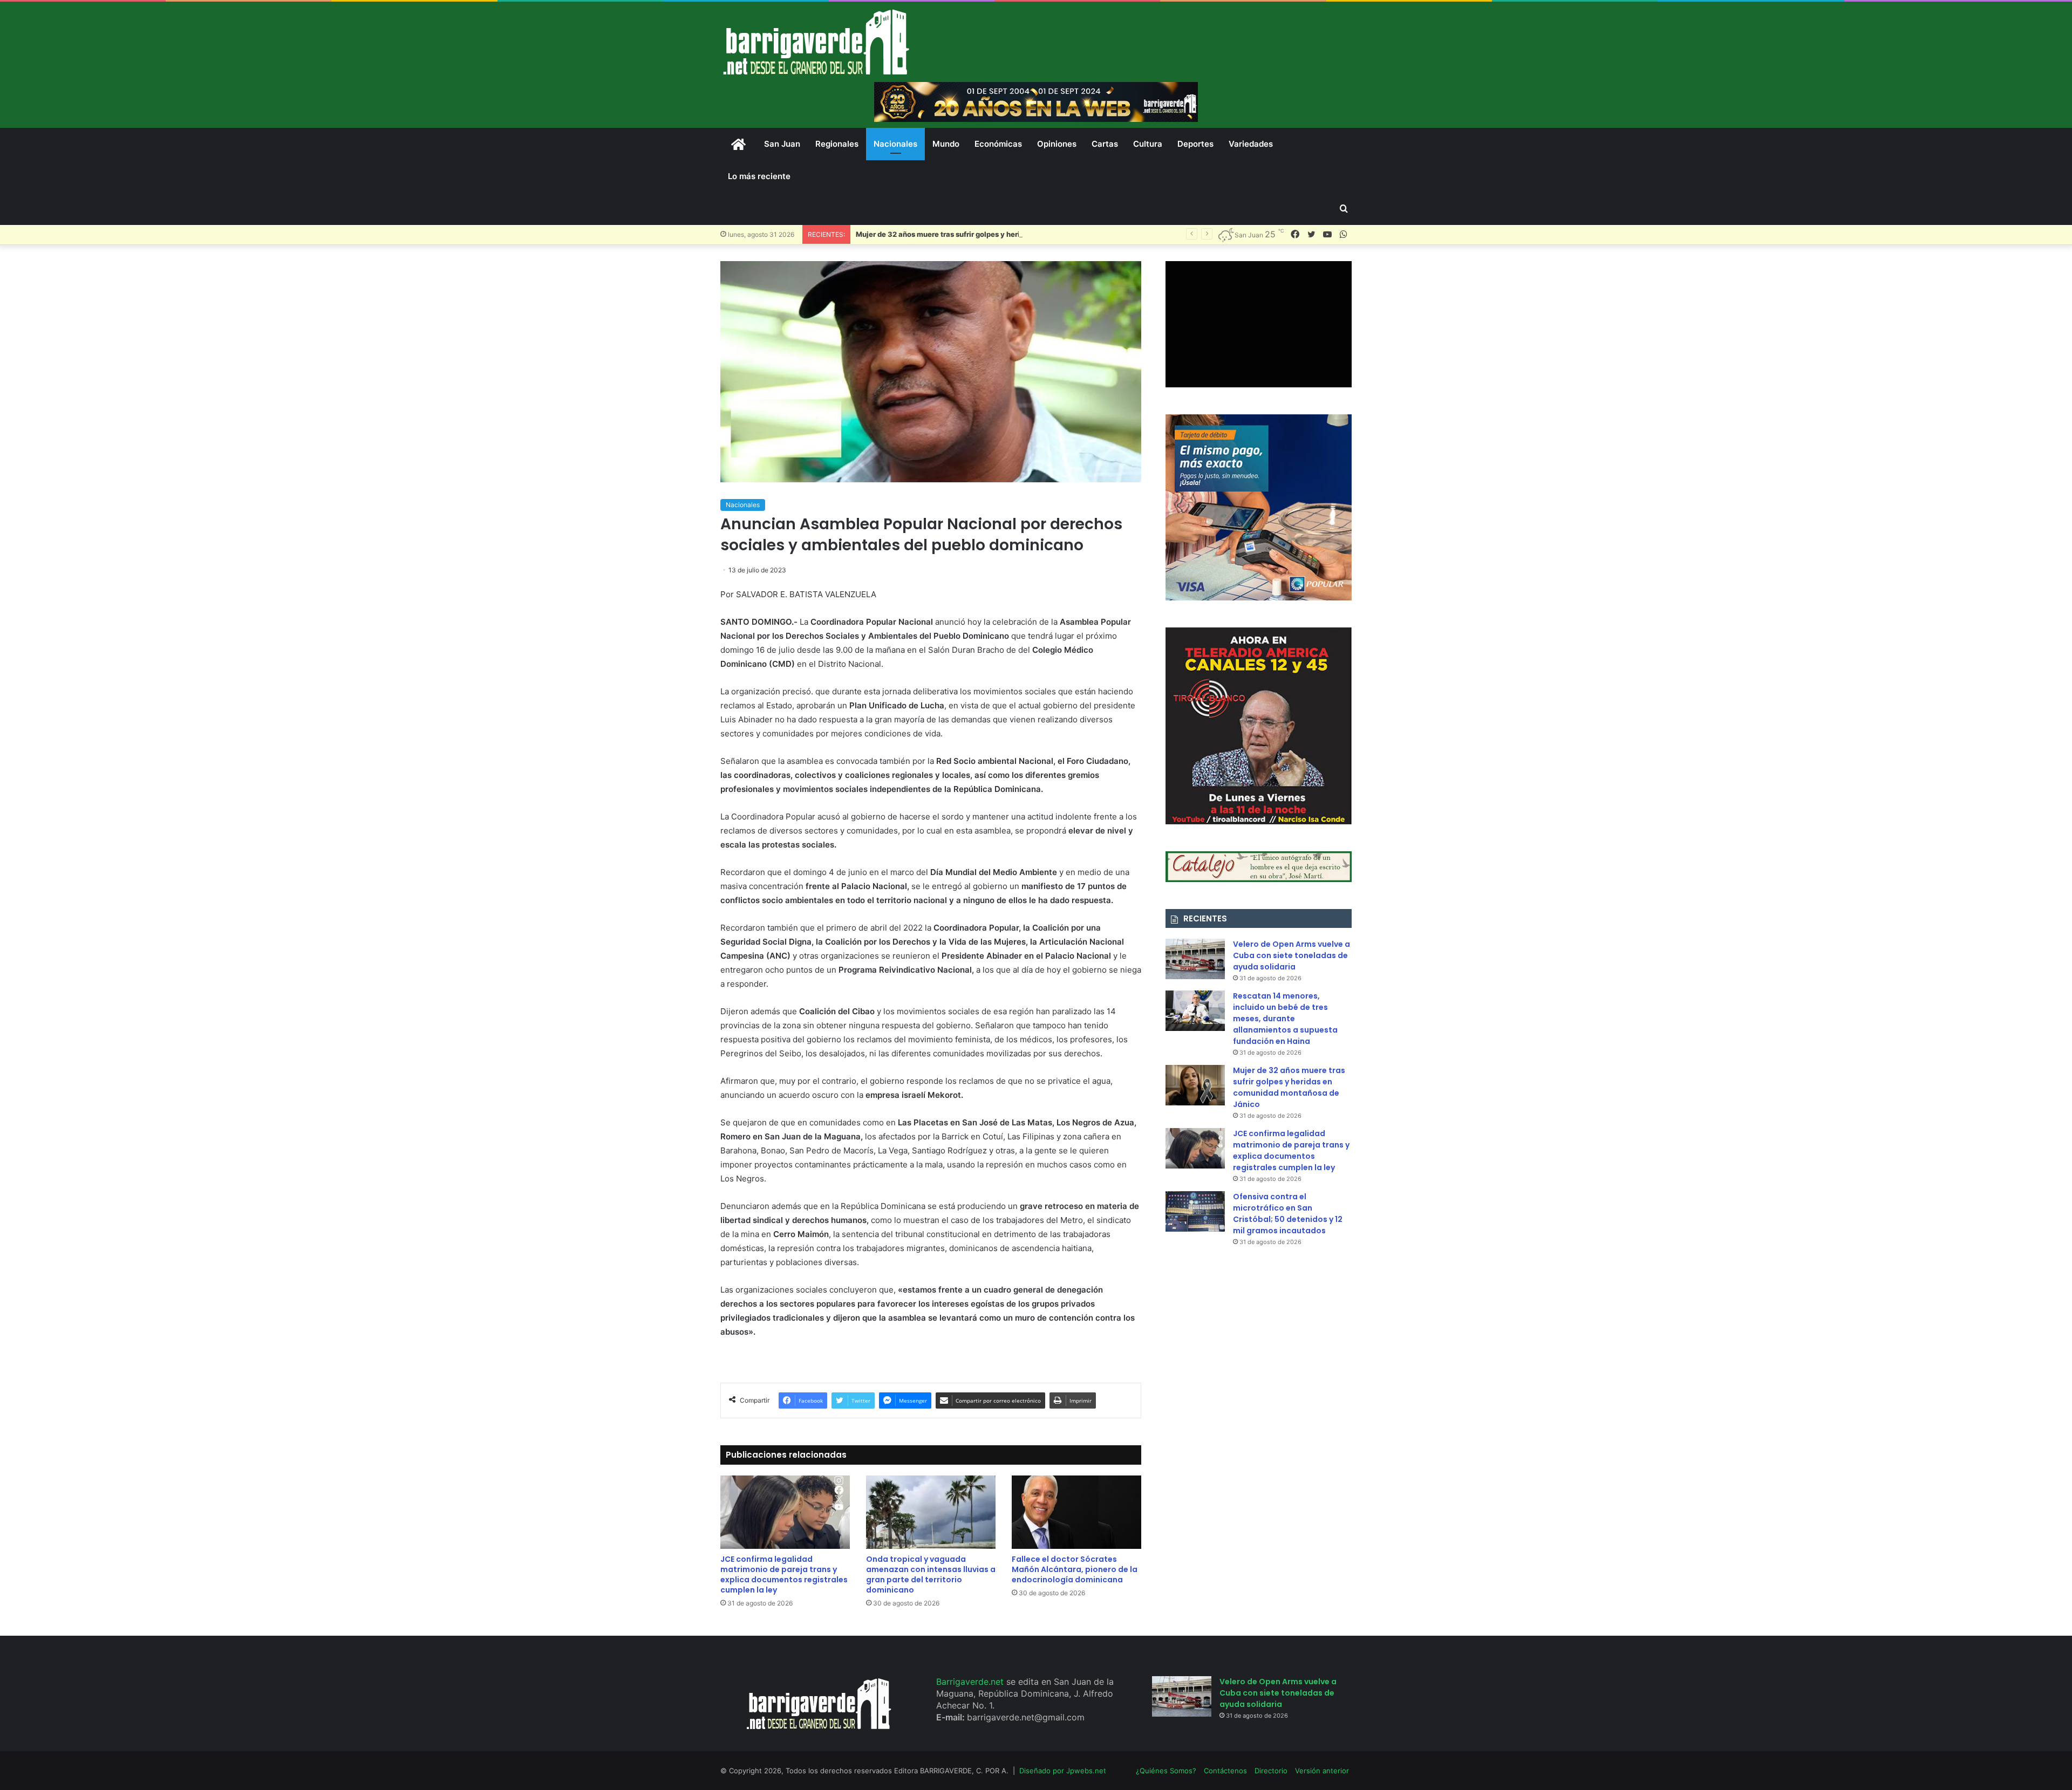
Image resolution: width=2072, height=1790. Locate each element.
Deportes (1195, 144)
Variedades (1251, 144)
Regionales (837, 144)
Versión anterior (1322, 1771)
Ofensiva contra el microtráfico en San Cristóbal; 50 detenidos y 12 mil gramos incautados (1288, 1214)
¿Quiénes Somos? (1166, 1771)
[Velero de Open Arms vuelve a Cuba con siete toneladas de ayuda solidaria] (1195, 959)
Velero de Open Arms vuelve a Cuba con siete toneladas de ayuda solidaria (1291, 955)
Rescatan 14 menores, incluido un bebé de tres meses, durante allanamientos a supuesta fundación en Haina (1285, 1019)
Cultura (1148, 144)
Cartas (1105, 144)
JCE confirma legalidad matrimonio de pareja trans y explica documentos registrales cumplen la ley (784, 1574)
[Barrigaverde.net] (816, 42)
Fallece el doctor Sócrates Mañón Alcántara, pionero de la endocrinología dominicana (1075, 1569)
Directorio (1271, 1771)
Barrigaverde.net (971, 1682)
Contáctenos (1225, 1771)
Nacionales (895, 144)
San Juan (782, 144)
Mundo (946, 144)
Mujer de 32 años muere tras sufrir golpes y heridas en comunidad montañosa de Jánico (1007, 234)
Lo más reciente (759, 176)
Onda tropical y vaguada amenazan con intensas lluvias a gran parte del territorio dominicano (931, 1574)
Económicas (998, 144)
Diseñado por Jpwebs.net (1063, 1771)
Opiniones (1057, 144)
